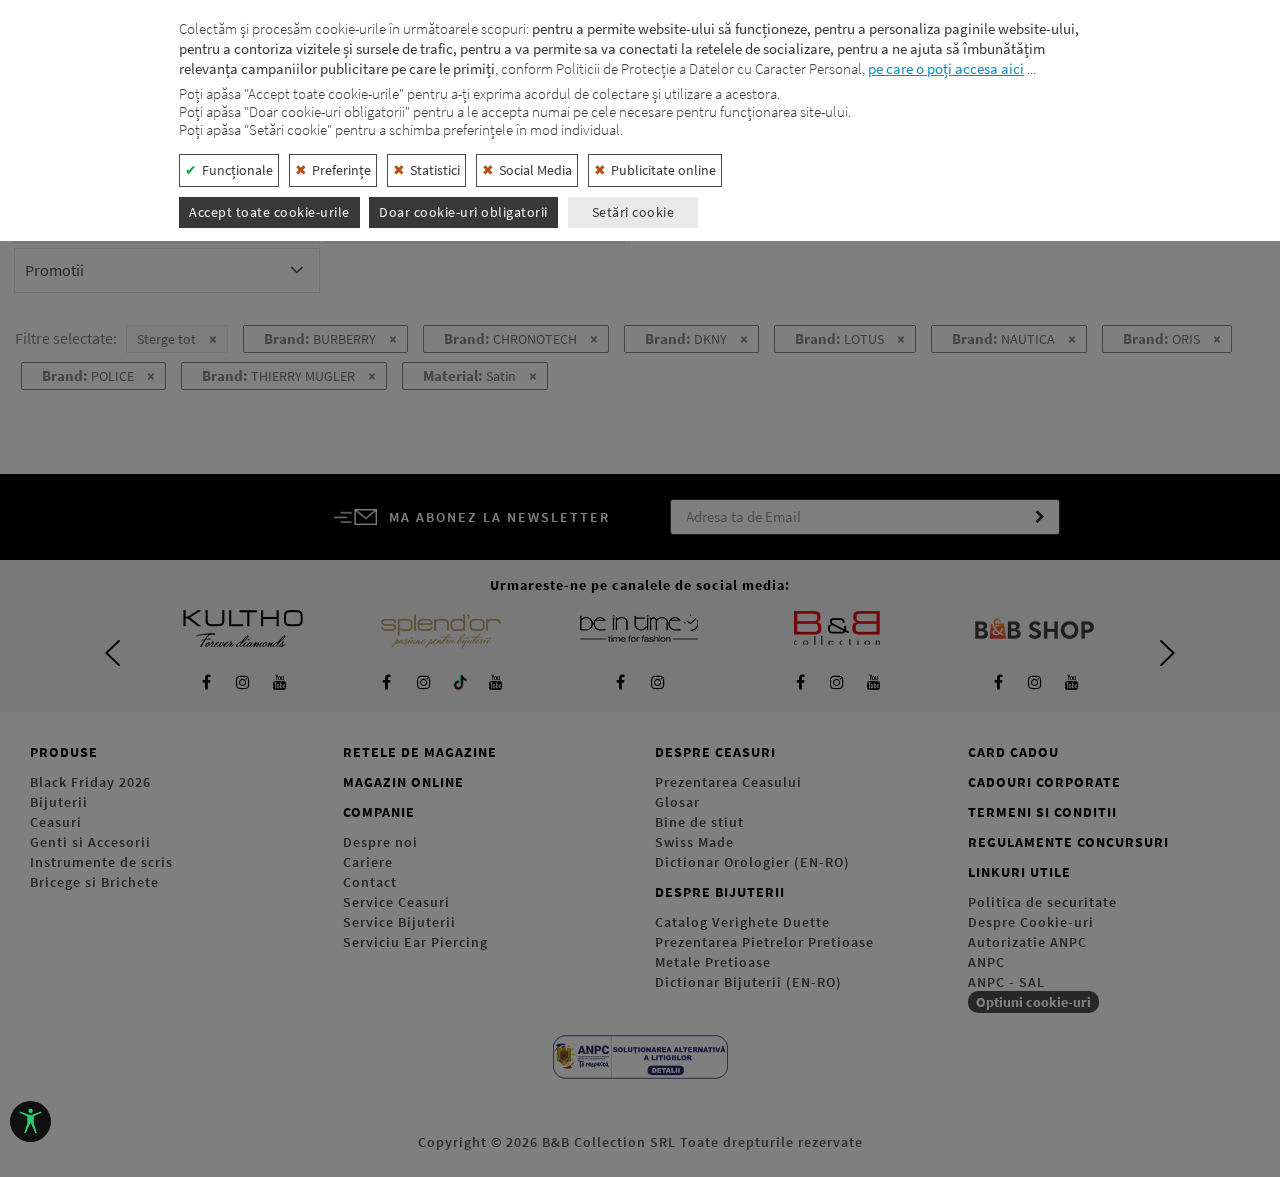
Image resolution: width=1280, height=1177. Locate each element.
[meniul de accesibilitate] (30, 1121)
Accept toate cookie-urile (269, 212)
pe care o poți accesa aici (946, 68)
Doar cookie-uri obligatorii (463, 212)
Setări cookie (633, 212)
